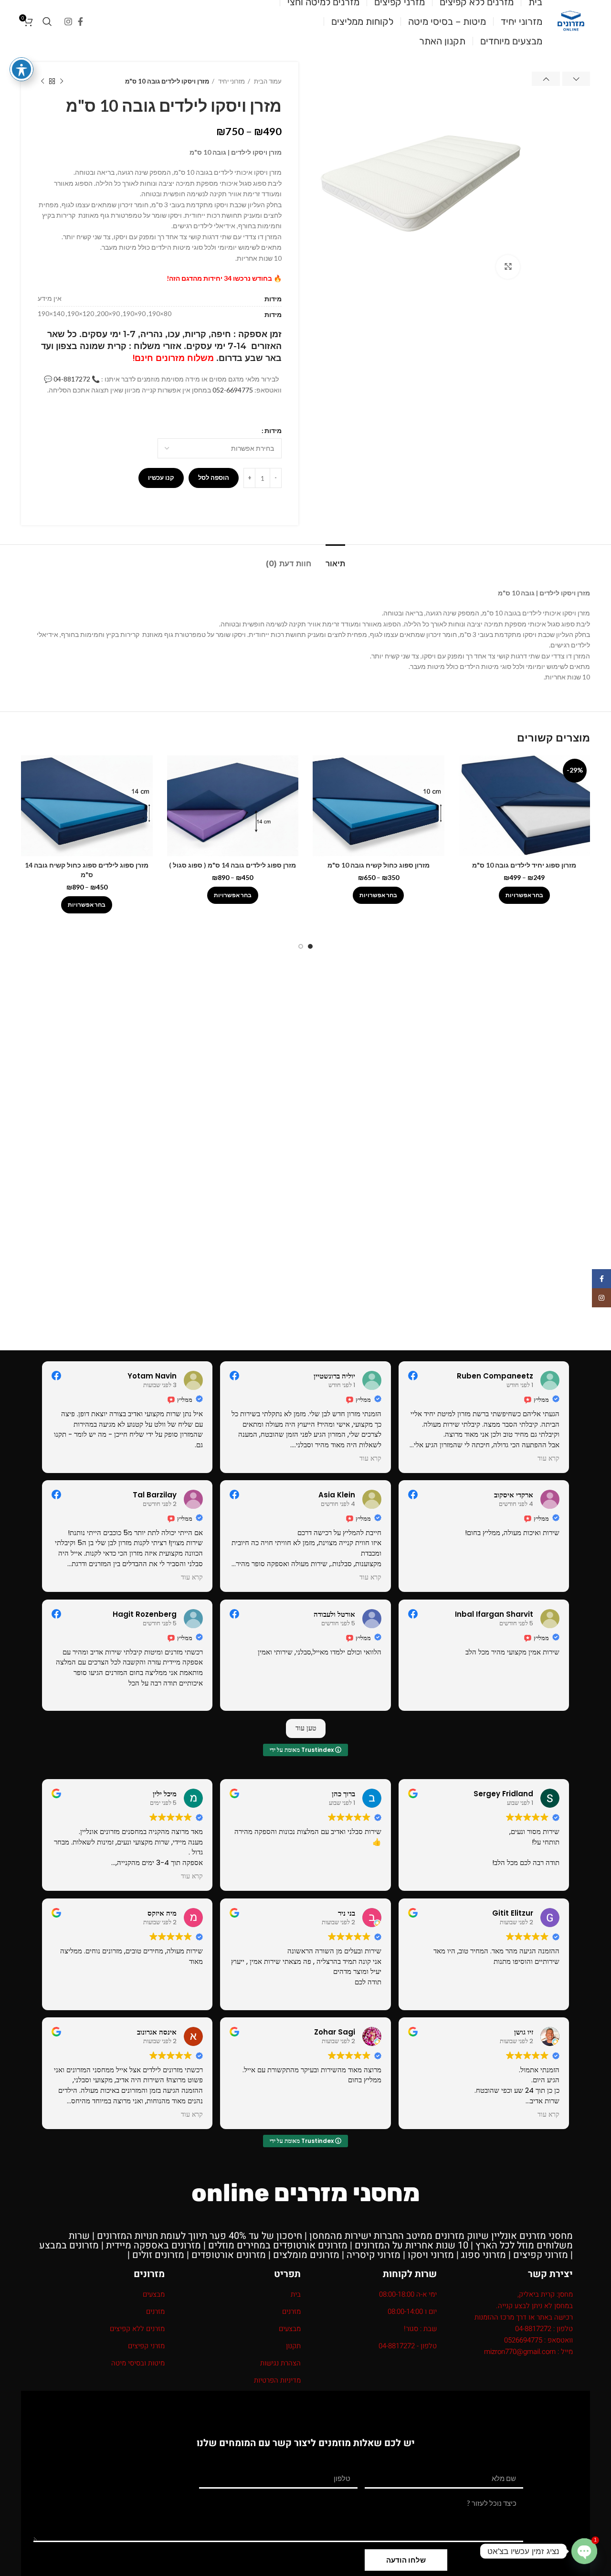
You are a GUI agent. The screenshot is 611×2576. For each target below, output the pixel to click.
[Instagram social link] (68, 21)
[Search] (47, 21)
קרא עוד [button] (370, 1459)
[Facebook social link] (80, 21)
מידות (273, 430)
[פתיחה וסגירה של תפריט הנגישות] (21, 69)
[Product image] (525, 806)
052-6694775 (233, 390)
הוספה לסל (214, 477)
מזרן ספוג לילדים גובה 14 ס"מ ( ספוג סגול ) (232, 865)
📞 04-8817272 (77, 379)
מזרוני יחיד (231, 81)
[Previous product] (62, 82)
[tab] (335, 559)
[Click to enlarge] (508, 267)
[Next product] (42, 82)
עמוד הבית (267, 81)
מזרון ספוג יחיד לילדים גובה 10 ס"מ (524, 865)
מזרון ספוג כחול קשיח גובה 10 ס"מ (379, 865)
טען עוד (306, 1728)
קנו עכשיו (161, 477)
